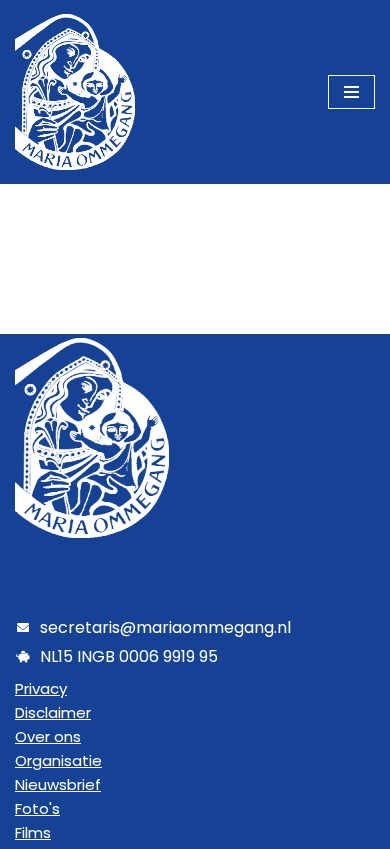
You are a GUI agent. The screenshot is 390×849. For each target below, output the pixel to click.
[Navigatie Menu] (351, 92)
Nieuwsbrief (58, 784)
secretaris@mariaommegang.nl (165, 627)
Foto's (37, 808)
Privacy (41, 688)
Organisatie (58, 760)
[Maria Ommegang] (75, 92)
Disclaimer (53, 712)
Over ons (48, 736)
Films (33, 832)
